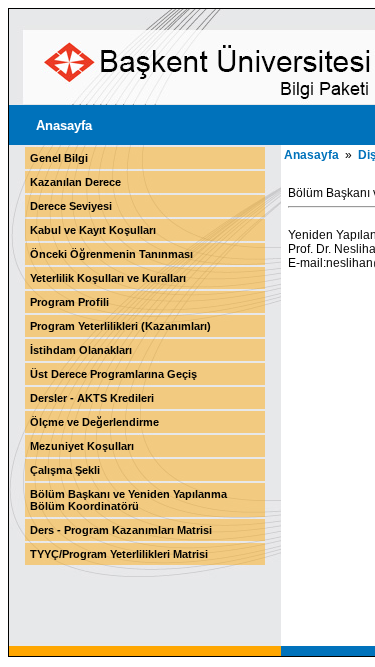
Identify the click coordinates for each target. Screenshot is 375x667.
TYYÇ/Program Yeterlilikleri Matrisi (119, 554)
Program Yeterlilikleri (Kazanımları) (120, 326)
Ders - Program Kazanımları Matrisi (121, 530)
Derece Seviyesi (71, 206)
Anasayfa (64, 125)
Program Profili (69, 302)
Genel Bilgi (59, 158)
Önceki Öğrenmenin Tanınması (111, 254)
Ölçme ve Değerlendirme (94, 422)
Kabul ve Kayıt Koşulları (93, 230)
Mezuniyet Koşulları (82, 446)
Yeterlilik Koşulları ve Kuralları (108, 278)
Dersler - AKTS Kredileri (92, 398)
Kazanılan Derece (75, 182)
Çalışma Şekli (65, 470)
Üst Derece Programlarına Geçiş (113, 374)
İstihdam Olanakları (81, 350)
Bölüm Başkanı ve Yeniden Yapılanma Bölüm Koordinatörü (128, 500)
